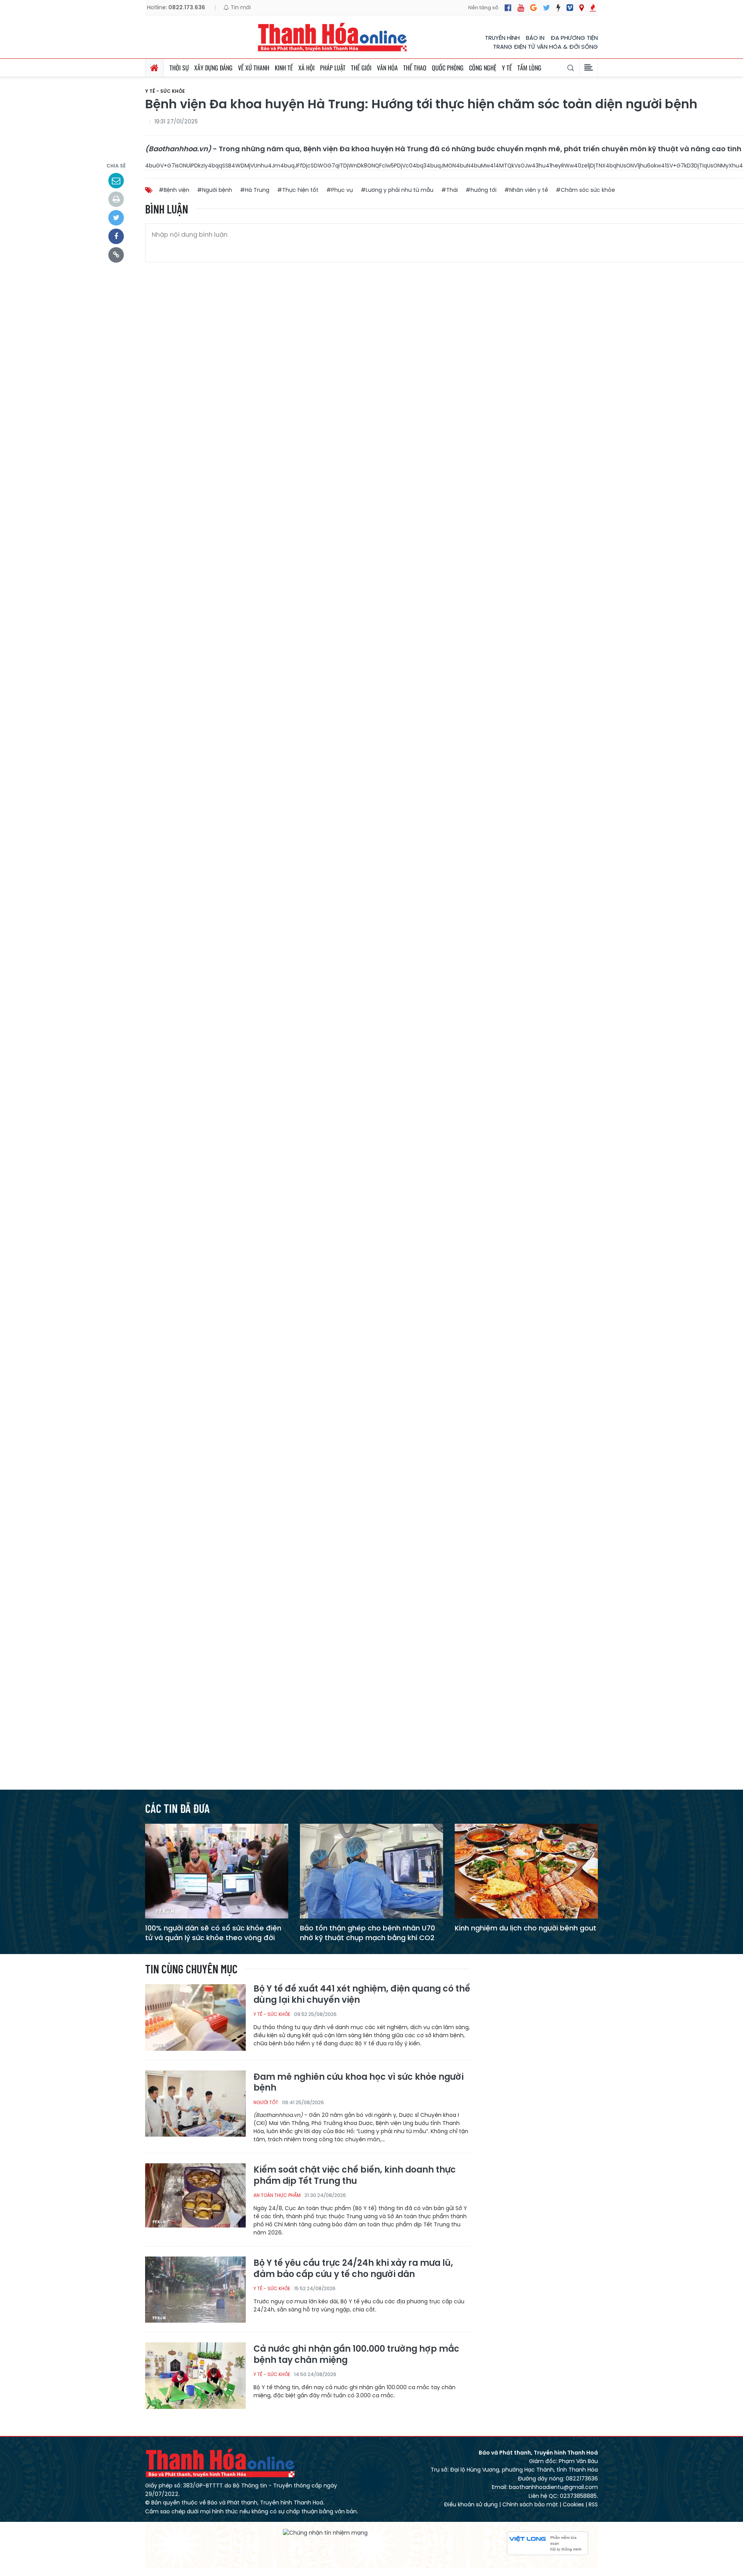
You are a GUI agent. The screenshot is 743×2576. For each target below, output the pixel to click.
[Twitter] (547, 8)
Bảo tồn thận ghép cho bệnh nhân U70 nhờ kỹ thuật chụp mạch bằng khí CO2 (367, 1933)
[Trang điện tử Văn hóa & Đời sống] (570, 8)
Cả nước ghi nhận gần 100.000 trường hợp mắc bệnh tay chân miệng (356, 2355)
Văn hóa (387, 68)
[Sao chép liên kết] (116, 255)
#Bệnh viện (174, 190)
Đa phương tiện (574, 38)
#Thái (449, 190)
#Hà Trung (255, 190)
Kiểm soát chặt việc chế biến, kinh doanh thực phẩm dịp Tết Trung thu (355, 2175)
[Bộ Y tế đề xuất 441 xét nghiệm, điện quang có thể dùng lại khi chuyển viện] (195, 2017)
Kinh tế (284, 68)
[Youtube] (521, 8)
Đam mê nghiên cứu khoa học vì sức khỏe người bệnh (359, 2083)
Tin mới (240, 7)
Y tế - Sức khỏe (165, 91)
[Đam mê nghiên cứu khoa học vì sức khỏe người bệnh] (195, 2103)
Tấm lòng (529, 68)
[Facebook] (508, 8)
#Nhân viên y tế (526, 190)
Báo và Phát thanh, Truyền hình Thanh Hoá (221, 2463)
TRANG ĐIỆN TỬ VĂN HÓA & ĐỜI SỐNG (545, 47)
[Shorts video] (593, 8)
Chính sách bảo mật (530, 2504)
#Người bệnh (215, 190)
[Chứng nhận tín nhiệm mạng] (325, 2533)
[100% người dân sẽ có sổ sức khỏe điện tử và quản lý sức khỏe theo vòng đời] (217, 1871)
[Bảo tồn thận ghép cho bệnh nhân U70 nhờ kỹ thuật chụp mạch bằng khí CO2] (371, 1871)
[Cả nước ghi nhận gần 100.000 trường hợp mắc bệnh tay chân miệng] (195, 2375)
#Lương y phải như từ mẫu (397, 190)
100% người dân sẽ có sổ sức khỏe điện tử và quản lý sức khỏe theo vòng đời (213, 1933)
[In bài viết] (116, 199)
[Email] (116, 181)
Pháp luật (333, 68)
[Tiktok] (558, 8)
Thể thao (415, 68)
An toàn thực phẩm (277, 2195)
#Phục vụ (340, 190)
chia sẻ (116, 166)
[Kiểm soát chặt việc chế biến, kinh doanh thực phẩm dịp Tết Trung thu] (195, 2196)
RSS (593, 2504)
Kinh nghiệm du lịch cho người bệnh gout (526, 1928)
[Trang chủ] (154, 68)
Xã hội (306, 68)
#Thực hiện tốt (298, 190)
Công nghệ (483, 68)
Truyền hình (502, 38)
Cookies (573, 2504)
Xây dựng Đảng (213, 68)
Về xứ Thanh (254, 68)
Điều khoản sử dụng (471, 2504)
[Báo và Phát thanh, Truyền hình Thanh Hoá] (333, 37)
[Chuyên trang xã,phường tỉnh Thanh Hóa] (581, 8)
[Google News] (533, 8)
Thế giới (361, 68)
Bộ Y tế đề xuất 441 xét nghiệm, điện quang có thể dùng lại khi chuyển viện (362, 1994)
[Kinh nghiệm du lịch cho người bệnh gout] (526, 1871)
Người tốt (266, 2102)
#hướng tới (481, 190)
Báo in (535, 38)
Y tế (507, 68)
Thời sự (179, 68)
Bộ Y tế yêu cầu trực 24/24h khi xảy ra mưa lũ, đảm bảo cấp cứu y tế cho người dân (353, 2269)
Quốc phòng (448, 68)
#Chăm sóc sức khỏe (585, 190)
